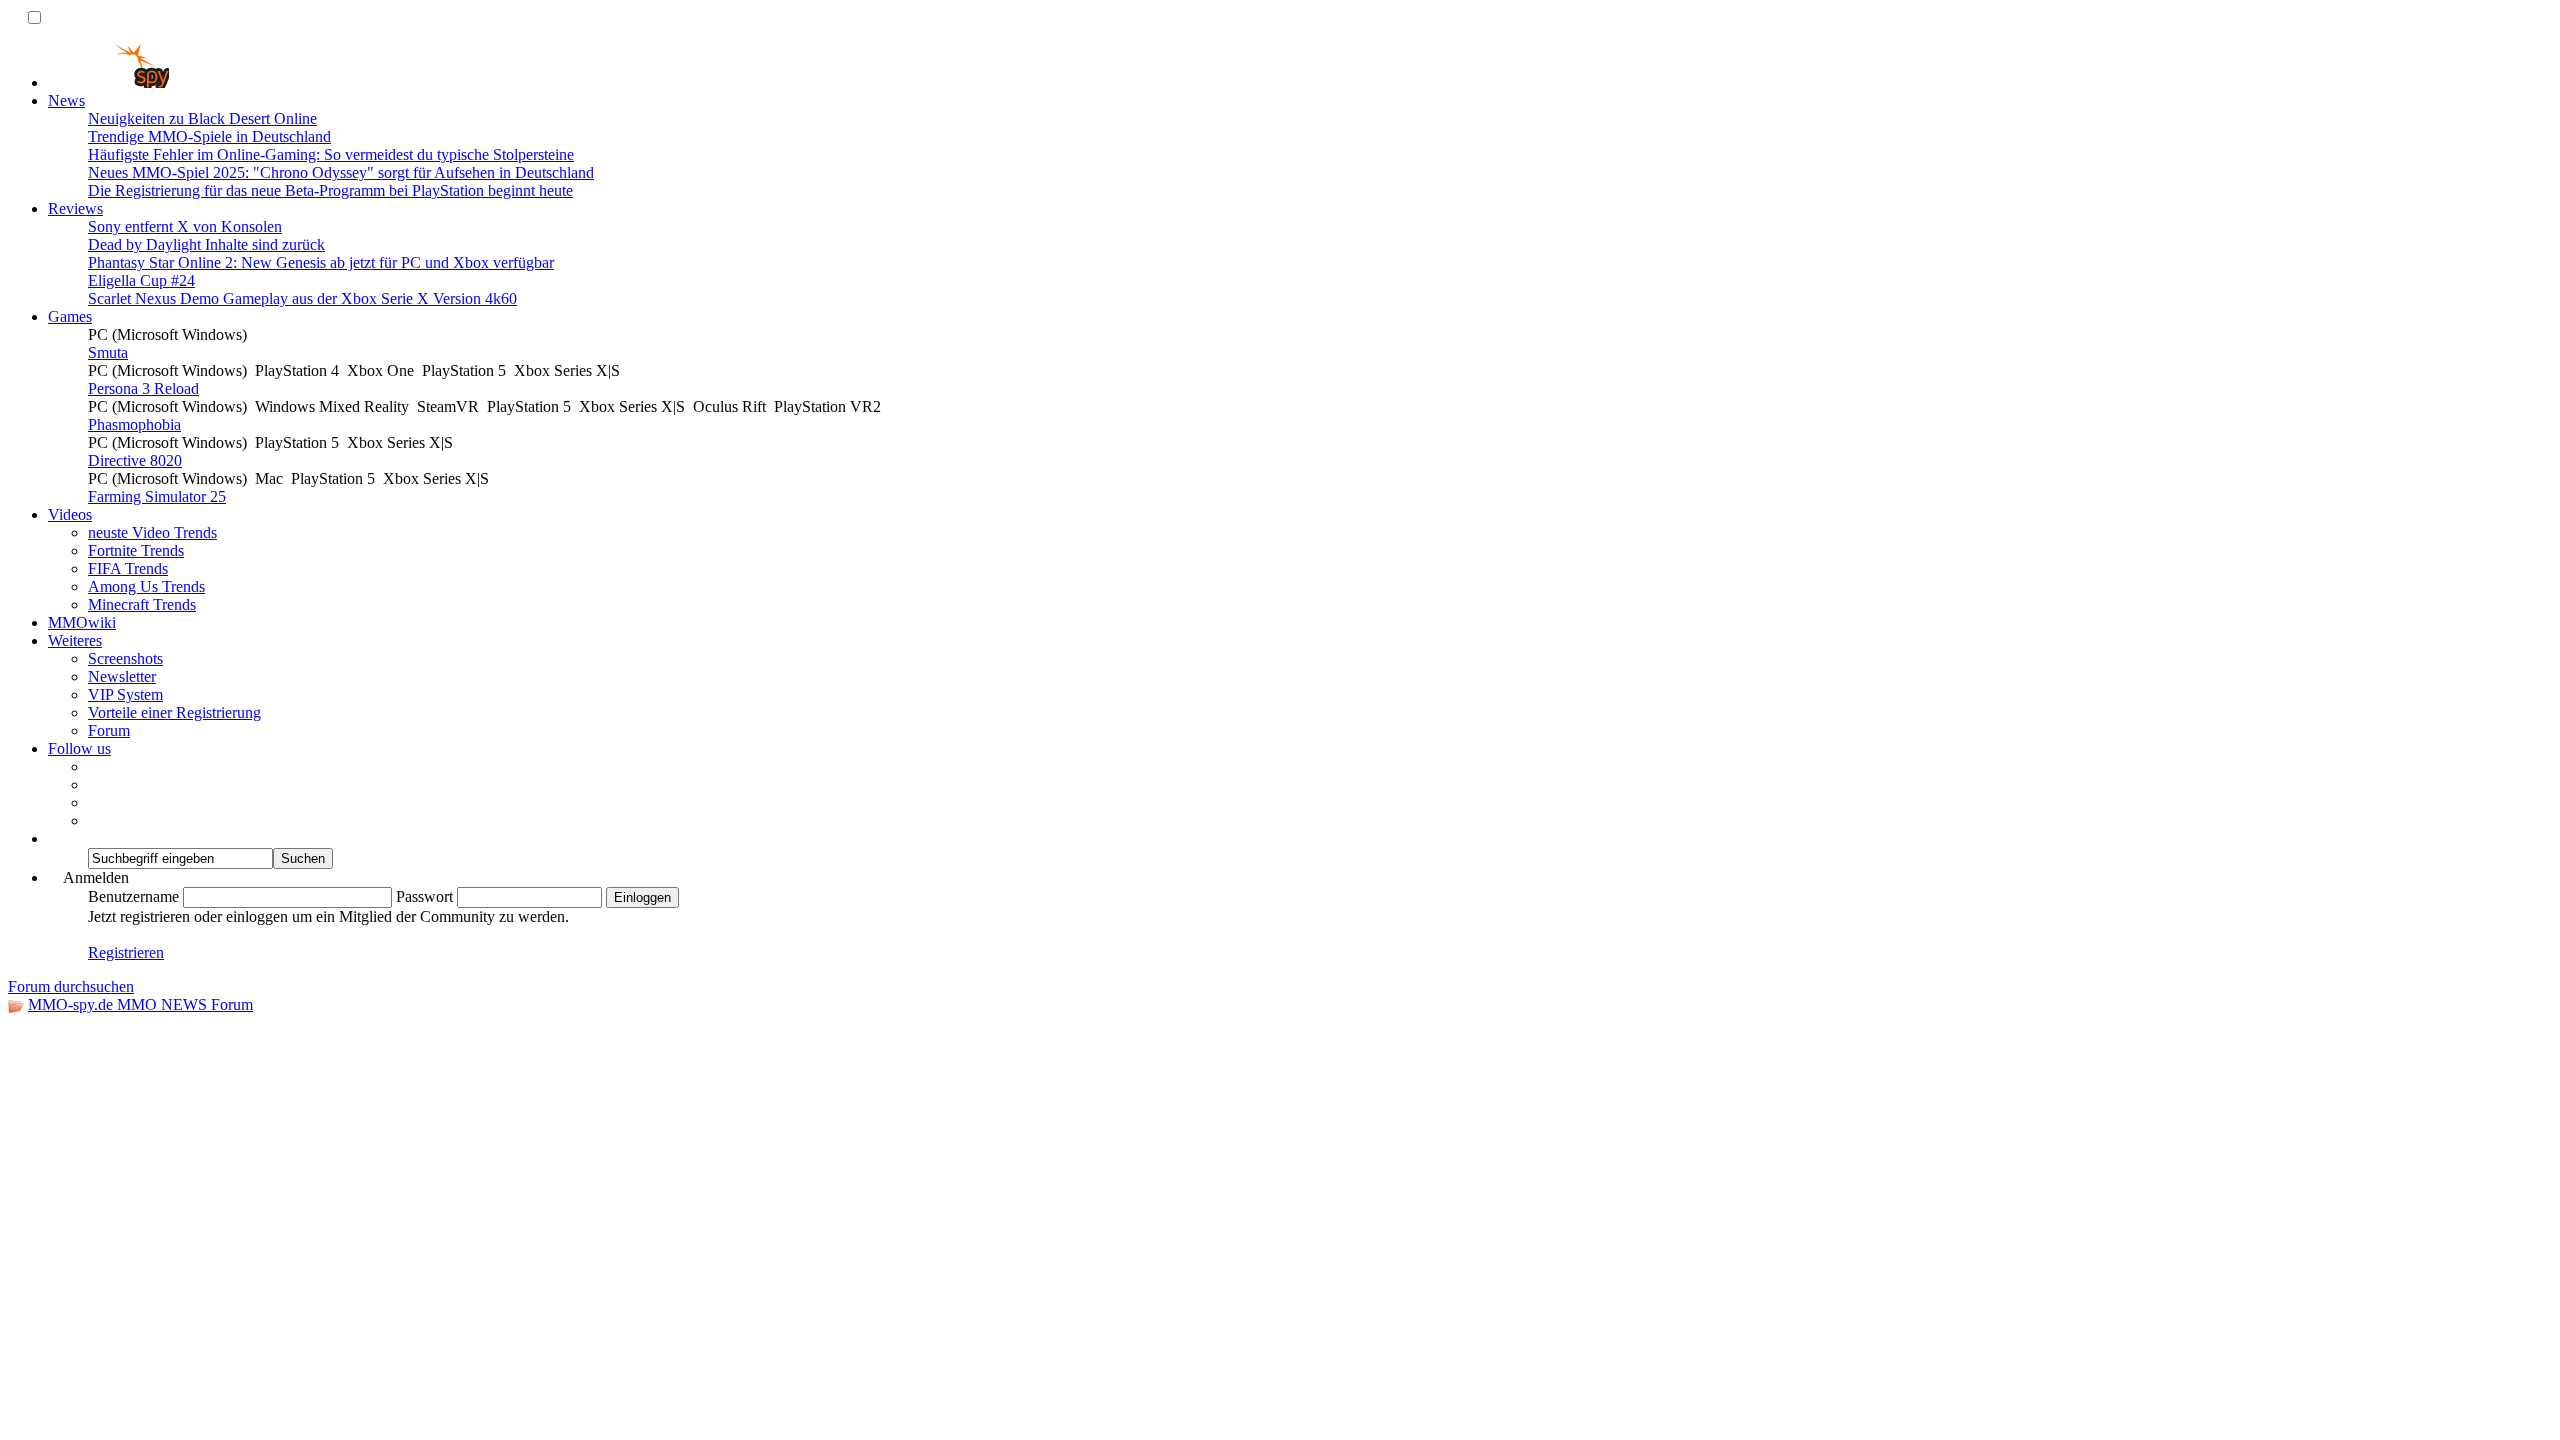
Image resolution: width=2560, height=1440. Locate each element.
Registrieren (126, 952)
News (66, 100)
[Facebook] (94, 766)
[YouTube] (94, 820)
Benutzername (133, 896)
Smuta (108, 352)
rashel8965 (2265, 1412)
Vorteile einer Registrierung (174, 712)
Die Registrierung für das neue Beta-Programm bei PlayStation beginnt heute (330, 190)
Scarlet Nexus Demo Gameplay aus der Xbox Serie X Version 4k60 (302, 298)
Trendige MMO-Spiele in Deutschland (209, 136)
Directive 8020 (135, 460)
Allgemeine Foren (68, 1372)
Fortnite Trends (136, 550)
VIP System (125, 694)
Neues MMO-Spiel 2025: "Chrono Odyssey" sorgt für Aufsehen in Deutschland (341, 172)
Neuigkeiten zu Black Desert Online (202, 118)
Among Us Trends (146, 586)
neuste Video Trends (152, 532)
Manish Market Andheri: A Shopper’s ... (2251, 1394)
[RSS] (94, 802)
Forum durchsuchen (71, 986)
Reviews (75, 208)
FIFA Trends (128, 568)
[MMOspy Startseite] (108, 82)
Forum (109, 730)
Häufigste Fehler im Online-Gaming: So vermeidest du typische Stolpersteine (331, 154)
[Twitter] (94, 784)
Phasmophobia (134, 424)
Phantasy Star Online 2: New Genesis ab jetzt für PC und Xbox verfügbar (321, 262)
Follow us (79, 748)
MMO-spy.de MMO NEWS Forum (140, 1004)
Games (70, 316)
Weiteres (75, 640)
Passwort (424, 896)
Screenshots (125, 658)
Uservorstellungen (125, 1403)
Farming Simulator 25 (157, 496)
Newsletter (122, 676)
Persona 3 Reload (143, 388)
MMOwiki (82, 622)
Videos (70, 514)
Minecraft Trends (142, 604)
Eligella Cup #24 (141, 280)
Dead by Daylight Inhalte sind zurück (206, 244)
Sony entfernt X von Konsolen (185, 226)
